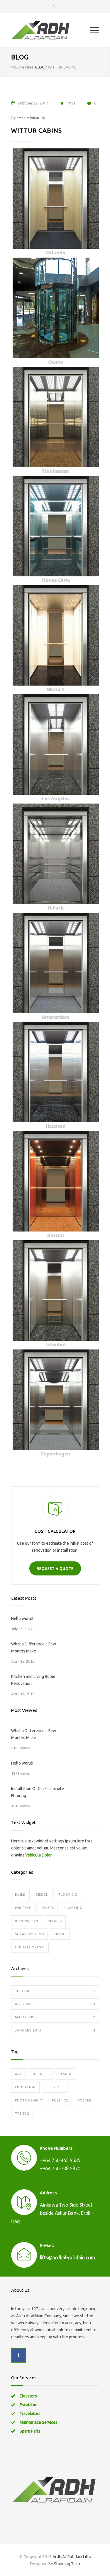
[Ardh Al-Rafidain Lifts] (51, 30)
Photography (29, 2100)
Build (20, 1895)
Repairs (55, 1921)
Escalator (28, 2405)
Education (25, 2087)
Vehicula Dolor (39, 1855)
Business (40, 2074)
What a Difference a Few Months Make (34, 1647)
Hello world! (22, 1618)
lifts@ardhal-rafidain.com (67, 2258)
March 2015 (55, 2017)
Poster (85, 2100)
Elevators (28, 2396)
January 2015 (55, 2030)
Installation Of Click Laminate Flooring (38, 1792)
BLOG (20, 57)
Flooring (68, 1895)
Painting (23, 1908)
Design (42, 1895)
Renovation (27, 1921)
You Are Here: (23, 67)
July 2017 (55, 1991)
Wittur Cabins (37, 130)
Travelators (30, 2414)
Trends (22, 2113)
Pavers (48, 1908)
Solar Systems (29, 1934)
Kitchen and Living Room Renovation (33, 1680)
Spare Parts (30, 2431)
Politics (60, 2100)
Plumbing (73, 1908)
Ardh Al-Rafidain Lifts (72, 2557)
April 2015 (55, 2004)
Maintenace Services (39, 2422)
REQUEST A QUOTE (55, 1569)
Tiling (60, 1934)
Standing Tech (67, 2564)
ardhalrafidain (28, 118)
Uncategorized (30, 1947)
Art (18, 2074)
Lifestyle (55, 2087)
